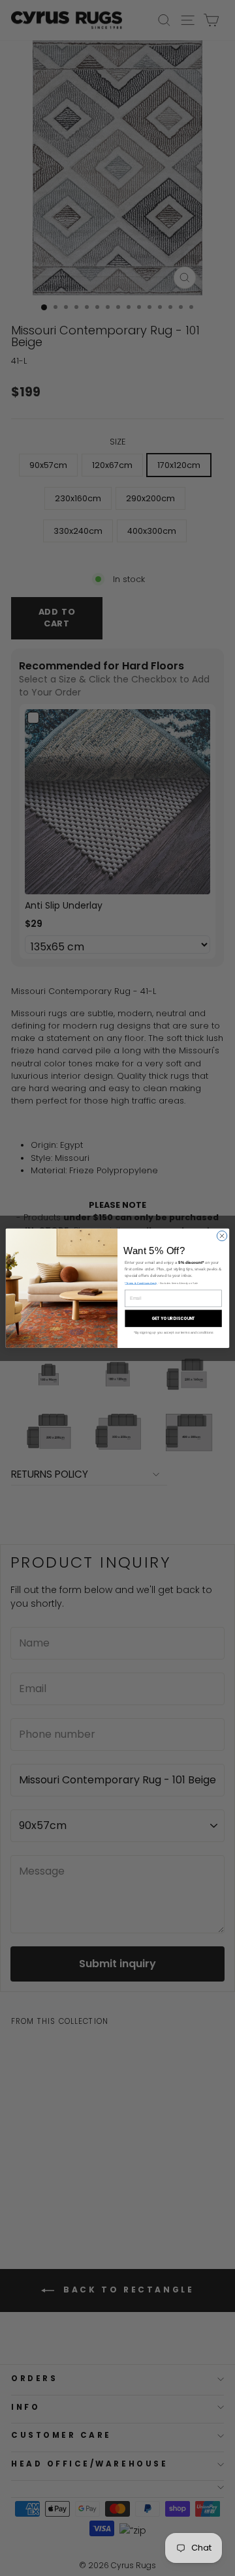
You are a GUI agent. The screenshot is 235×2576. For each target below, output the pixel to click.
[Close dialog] (222, 1236)
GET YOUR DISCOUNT (174, 1318)
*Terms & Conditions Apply (141, 1283)
